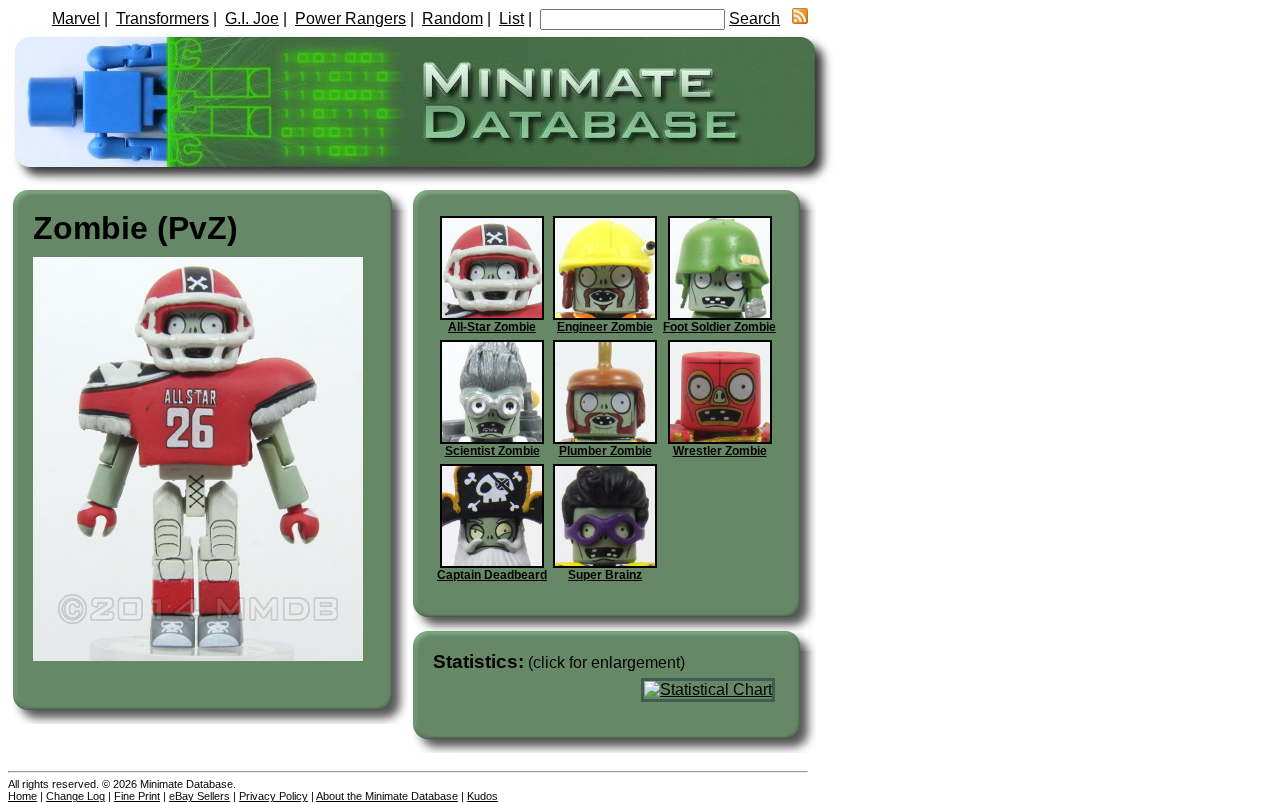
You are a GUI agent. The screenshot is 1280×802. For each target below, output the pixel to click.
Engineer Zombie (605, 327)
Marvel (76, 18)
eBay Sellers (199, 796)
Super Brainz (605, 575)
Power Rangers (350, 18)
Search (754, 18)
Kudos (482, 796)
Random (452, 18)
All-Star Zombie (492, 327)
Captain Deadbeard (492, 575)
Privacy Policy (273, 796)
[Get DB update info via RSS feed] (800, 18)
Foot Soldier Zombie (719, 327)
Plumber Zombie (605, 451)
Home (22, 796)
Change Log (75, 796)
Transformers (162, 18)
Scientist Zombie (492, 451)
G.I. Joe (252, 18)
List (511, 18)
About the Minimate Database (387, 796)
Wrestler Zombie (720, 451)
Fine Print (137, 796)
